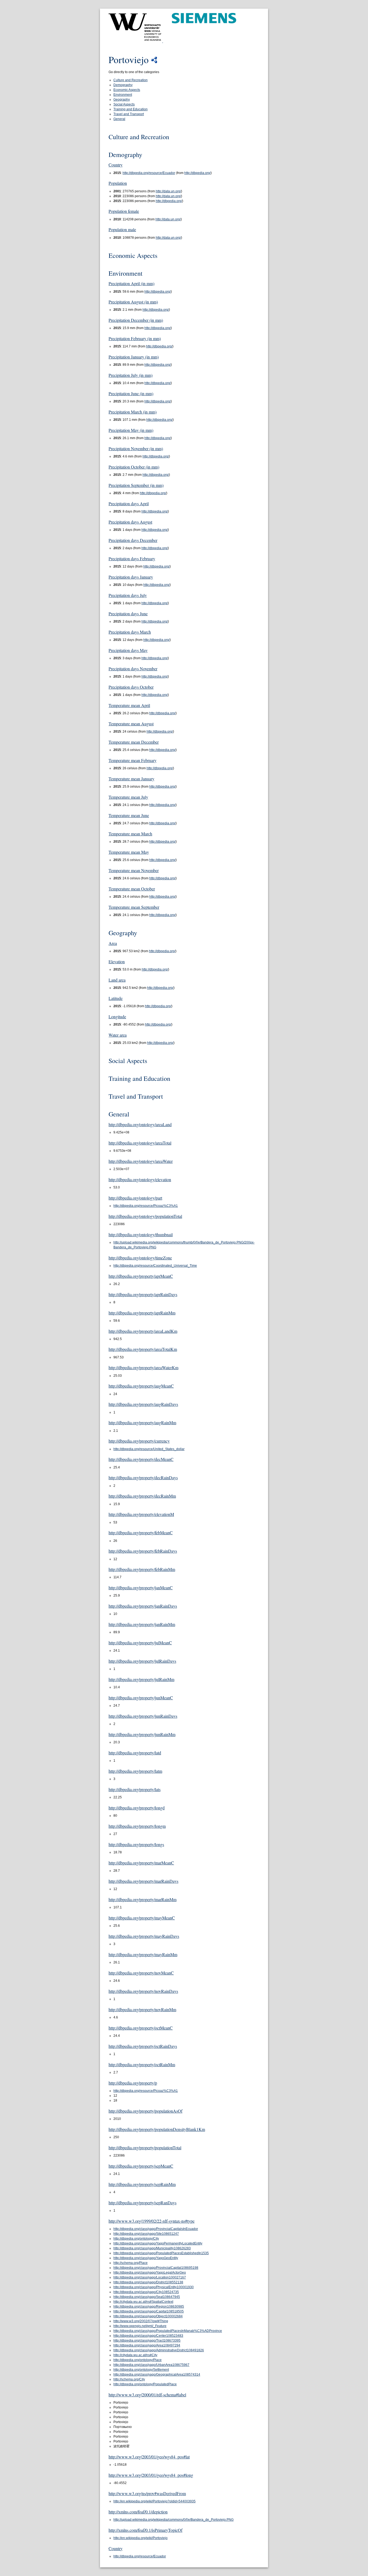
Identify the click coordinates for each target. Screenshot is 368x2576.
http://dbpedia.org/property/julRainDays (142, 1661)
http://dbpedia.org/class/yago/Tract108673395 (147, 2341)
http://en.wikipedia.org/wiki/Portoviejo (140, 2538)
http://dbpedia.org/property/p (133, 2083)
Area (113, 943)
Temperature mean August (131, 724)
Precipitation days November (133, 669)
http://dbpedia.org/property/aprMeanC (141, 1276)
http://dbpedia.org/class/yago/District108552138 (148, 2282)
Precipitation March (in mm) (133, 412)
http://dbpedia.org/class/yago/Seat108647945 (147, 2297)
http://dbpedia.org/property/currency (139, 1441)
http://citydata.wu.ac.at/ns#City (135, 2355)
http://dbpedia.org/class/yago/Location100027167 (150, 2277)
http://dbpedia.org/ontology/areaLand (140, 1124)
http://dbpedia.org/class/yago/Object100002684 (148, 2316)
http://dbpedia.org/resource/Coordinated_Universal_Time (155, 1266)
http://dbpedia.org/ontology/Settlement (141, 2370)
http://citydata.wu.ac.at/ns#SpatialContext (143, 2302)
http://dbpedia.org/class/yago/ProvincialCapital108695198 (156, 2268)
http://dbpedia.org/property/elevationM (141, 1514)
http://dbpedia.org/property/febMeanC (141, 1533)
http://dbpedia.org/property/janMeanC (141, 1588)
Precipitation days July (128, 595)
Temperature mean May (129, 852)
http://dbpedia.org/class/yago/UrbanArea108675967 (151, 2365)
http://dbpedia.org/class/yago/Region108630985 (149, 2307)
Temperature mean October (132, 889)
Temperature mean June (129, 815)
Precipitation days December (133, 540)
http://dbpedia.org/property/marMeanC (141, 1863)
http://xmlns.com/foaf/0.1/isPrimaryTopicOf (145, 2530)
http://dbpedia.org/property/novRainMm (142, 2009)
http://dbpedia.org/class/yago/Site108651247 (146, 2234)
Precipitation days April (129, 503)
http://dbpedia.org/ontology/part (135, 1198)
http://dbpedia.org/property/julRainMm (141, 1679)
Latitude (116, 998)
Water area (118, 1035)
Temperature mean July (128, 797)
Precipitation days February (132, 558)
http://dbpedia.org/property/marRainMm (143, 1899)
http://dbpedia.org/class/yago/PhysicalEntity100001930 (154, 2287)
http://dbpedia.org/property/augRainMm (142, 1422)
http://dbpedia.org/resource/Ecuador (149, 173)
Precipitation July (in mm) (131, 375)
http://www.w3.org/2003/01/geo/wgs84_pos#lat (149, 2457)
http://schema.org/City (129, 2379)
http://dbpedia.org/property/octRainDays (143, 2046)
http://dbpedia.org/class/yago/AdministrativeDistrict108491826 (159, 2350)
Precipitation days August (130, 522)
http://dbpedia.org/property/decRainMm (142, 1496)
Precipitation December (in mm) (136, 320)
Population (118, 183)
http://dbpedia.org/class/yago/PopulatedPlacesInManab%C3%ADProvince (168, 2331)
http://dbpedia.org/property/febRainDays (143, 1551)
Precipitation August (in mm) (133, 302)
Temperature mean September (134, 907)
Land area (117, 980)
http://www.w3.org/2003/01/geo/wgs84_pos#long (151, 2475)
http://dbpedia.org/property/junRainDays (143, 1716)
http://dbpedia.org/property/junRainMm (142, 1734)
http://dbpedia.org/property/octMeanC (141, 2028)
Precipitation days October (131, 687)
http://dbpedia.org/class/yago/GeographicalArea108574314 (157, 2375)
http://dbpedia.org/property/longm (137, 1826)
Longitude (117, 1017)
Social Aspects (124, 104)
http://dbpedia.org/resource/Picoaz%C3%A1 (146, 1206)
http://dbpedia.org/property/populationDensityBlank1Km (157, 2129)
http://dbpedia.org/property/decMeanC (141, 1459)
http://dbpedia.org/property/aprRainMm (142, 1313)
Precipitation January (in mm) (134, 357)
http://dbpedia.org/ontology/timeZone (140, 1258)
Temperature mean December (134, 742)
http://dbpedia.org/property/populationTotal (145, 2148)
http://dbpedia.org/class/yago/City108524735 (146, 2292)
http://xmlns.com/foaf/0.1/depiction (138, 2512)
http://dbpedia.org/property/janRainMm (142, 1624)
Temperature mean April (129, 705)
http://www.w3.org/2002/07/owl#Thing (141, 2321)
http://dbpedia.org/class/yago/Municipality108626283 (152, 2248)
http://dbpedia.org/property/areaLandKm (143, 1331)
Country (116, 165)
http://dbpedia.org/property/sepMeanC (141, 2166)
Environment (123, 95)
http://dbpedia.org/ (197, 173)
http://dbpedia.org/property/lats (135, 1789)
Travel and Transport (129, 114)
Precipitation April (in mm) (131, 283)
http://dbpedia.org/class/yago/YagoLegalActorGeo (150, 2273)
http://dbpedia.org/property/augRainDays (143, 1404)
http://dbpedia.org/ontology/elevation (140, 1179)
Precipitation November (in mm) (136, 448)
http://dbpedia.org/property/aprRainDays (143, 1294)
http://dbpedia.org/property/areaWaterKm (143, 1367)
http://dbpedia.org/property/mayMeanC (142, 1918)
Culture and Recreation (131, 80)
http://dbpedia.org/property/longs (136, 1844)
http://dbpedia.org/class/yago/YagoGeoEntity (146, 2258)
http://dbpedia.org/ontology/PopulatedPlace (145, 2384)
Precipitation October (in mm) (134, 467)
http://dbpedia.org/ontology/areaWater (141, 1161)
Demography (123, 85)
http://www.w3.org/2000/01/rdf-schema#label (147, 2395)
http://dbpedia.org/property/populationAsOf (145, 2111)
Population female (124, 211)
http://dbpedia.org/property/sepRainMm (142, 2184)
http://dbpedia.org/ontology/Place (138, 2360)
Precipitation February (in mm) (135, 338)
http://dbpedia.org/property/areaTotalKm (143, 1349)
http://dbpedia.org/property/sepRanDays (143, 2203)
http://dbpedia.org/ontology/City (136, 2239)
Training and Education (131, 109)
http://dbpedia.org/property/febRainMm (142, 1569)
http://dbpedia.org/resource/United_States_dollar (149, 1449)
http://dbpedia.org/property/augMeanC (141, 1386)
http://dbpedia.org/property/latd (135, 1753)
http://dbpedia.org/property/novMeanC (141, 1973)
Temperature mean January (131, 779)
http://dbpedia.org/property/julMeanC (140, 1643)
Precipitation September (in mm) (136, 485)
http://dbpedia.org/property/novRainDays (143, 1991)
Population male (122, 229)
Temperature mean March (130, 834)
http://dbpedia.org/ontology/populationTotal (145, 1216)
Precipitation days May (128, 650)
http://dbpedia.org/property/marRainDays (143, 1881)
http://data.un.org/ (168, 191)
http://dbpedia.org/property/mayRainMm (143, 1954)
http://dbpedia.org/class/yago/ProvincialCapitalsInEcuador (156, 2229)
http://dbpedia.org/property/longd (137, 1808)
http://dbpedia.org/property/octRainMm (142, 2064)
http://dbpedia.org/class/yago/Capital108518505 (149, 2311)
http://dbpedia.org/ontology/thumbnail (141, 1234)
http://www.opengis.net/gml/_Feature (140, 2326)
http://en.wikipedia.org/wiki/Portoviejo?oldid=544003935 (155, 2501)
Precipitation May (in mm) (131, 430)
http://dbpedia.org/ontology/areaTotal (140, 1143)
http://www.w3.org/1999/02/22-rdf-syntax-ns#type (152, 2221)
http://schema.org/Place (131, 2263)
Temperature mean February (133, 760)
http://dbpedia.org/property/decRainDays (143, 1477)
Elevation (117, 961)
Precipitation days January (131, 577)
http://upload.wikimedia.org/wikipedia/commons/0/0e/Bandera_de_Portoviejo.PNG (173, 2520)
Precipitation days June (128, 614)
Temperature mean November (134, 870)
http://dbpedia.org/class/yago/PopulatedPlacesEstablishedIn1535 (161, 2253)
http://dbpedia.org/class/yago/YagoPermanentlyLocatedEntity (158, 2243)
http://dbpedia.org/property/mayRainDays (144, 1936)
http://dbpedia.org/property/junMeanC (141, 1698)
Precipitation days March (130, 632)
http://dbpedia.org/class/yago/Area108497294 (147, 2345)
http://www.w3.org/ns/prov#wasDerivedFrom (147, 2493)
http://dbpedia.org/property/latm (135, 1771)
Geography (122, 100)
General (119, 119)
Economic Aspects (127, 90)
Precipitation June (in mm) (131, 393)
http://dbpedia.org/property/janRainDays (143, 1606)
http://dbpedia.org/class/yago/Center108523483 (148, 2336)
